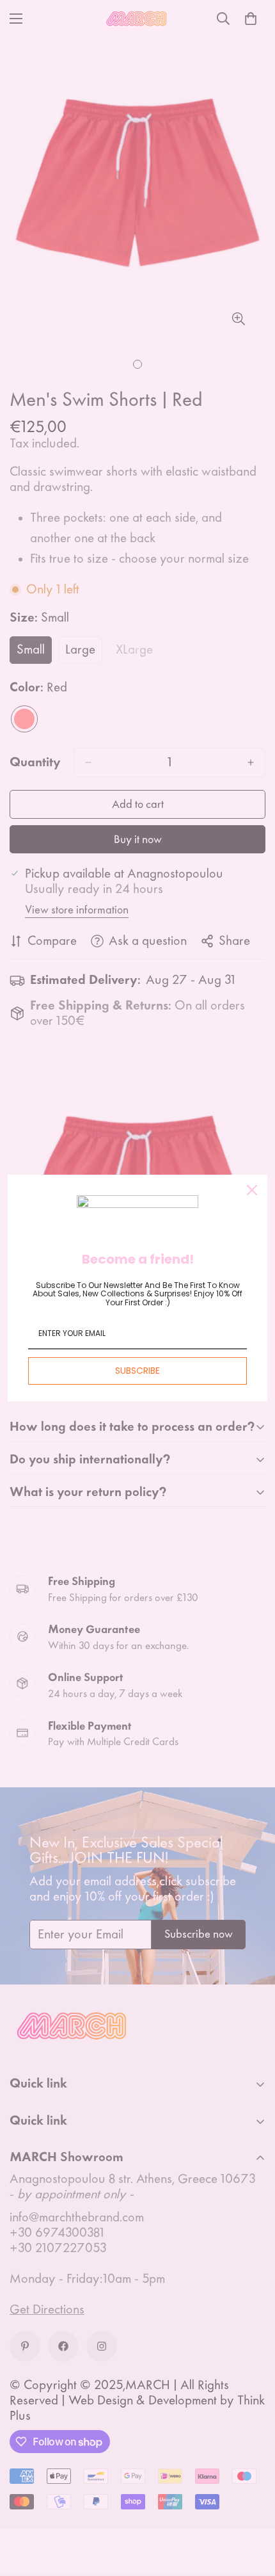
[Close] (252, 1190)
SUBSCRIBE (137, 1371)
